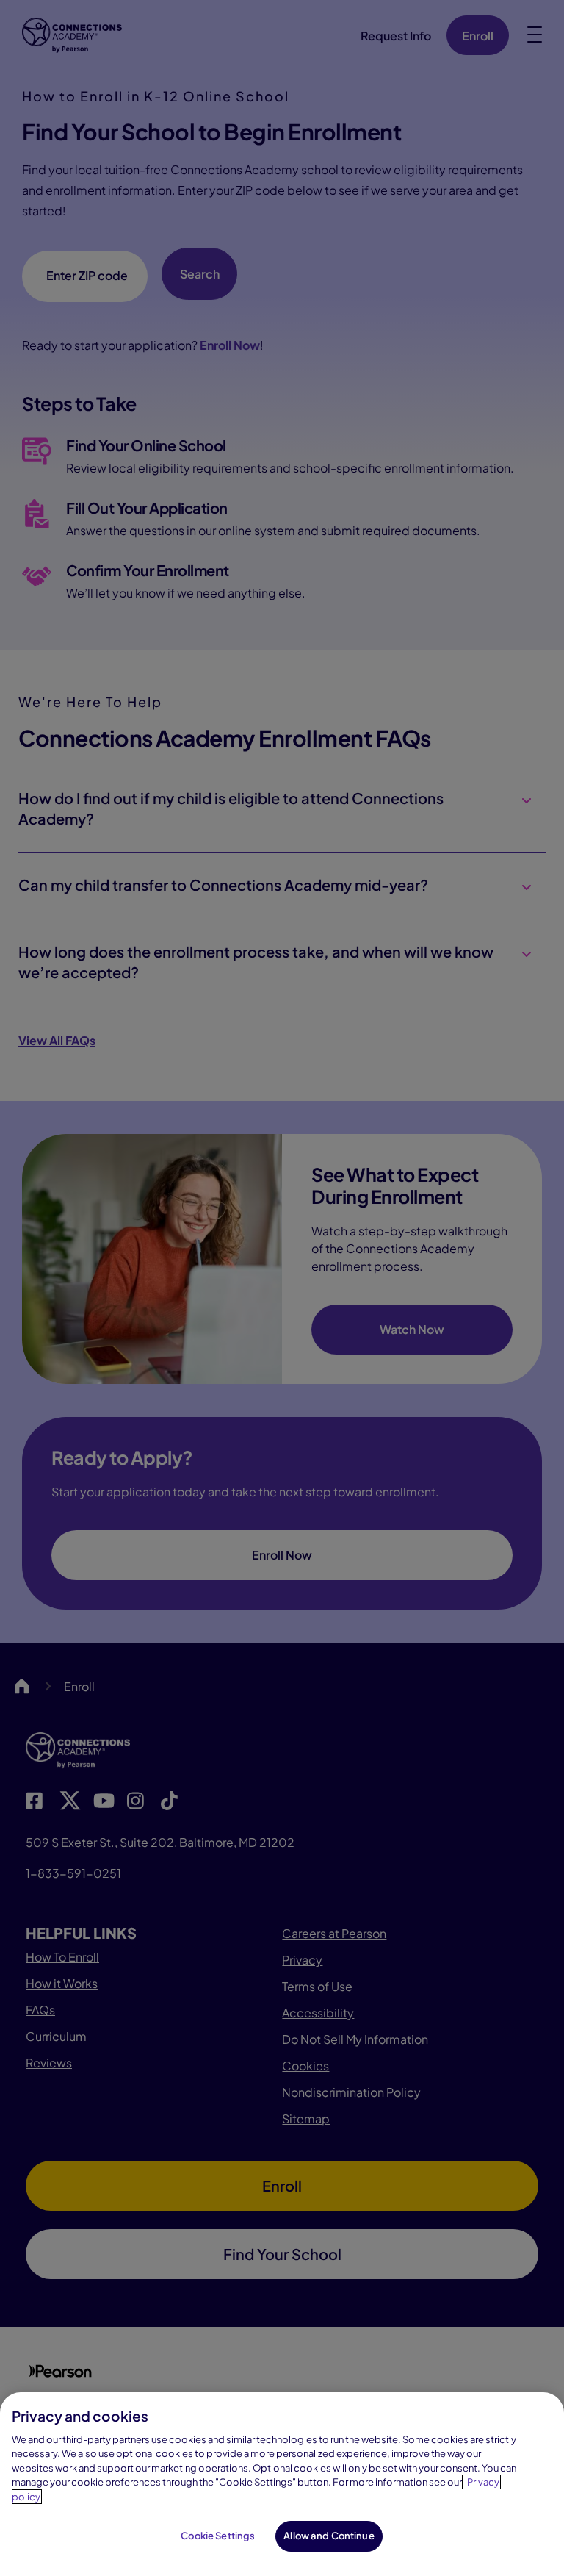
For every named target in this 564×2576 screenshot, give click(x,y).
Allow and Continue (329, 2536)
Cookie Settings (218, 2536)
